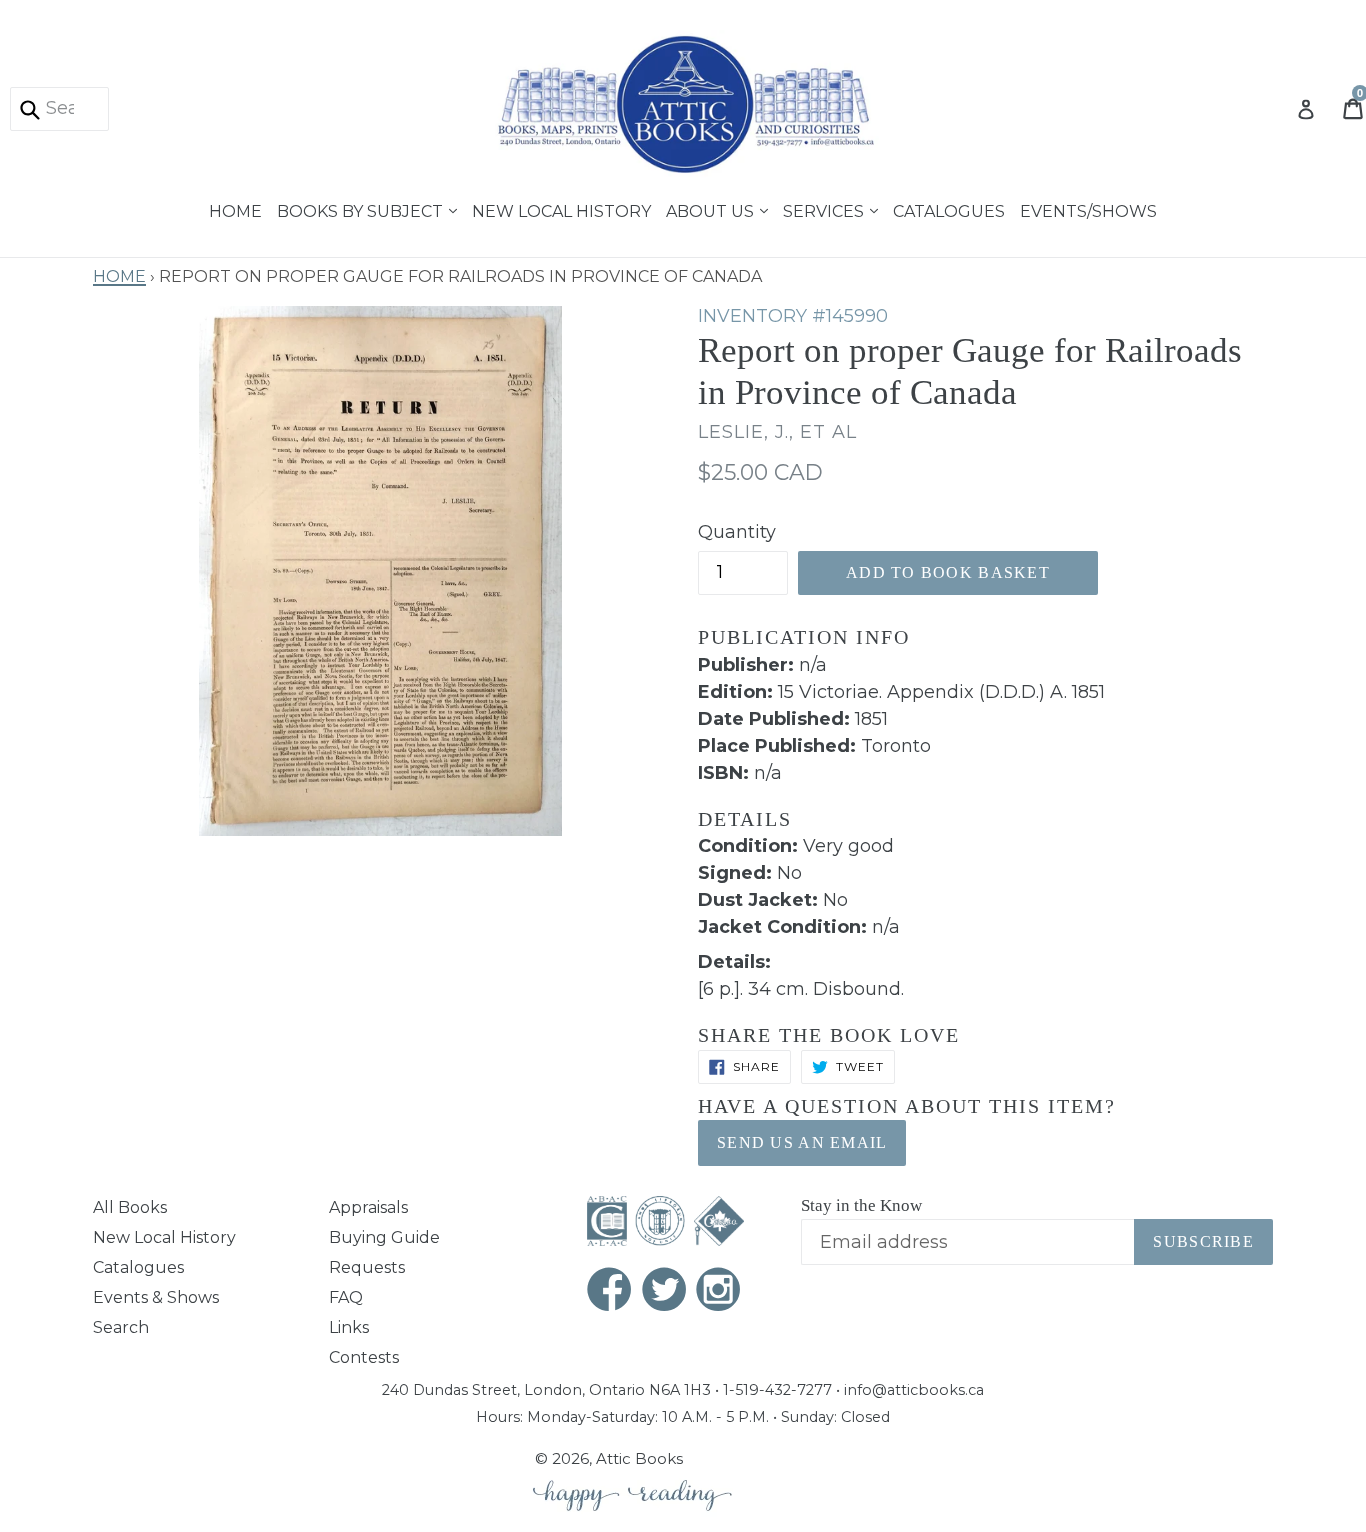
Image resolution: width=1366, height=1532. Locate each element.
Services (825, 209)
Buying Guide (384, 1237)
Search (121, 1327)
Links (349, 1327)
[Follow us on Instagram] (719, 1291)
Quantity (737, 532)
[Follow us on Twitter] (665, 1291)
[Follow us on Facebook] (610, 1291)
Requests (367, 1267)
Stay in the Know (861, 1205)
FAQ (346, 1297)
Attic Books (639, 1458)
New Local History (561, 209)
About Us (712, 209)
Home (235, 209)
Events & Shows (156, 1297)
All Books (130, 1207)
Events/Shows (1088, 209)
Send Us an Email (802, 1142)
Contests (364, 1357)
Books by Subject (362, 209)
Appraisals (368, 1207)
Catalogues (949, 209)
